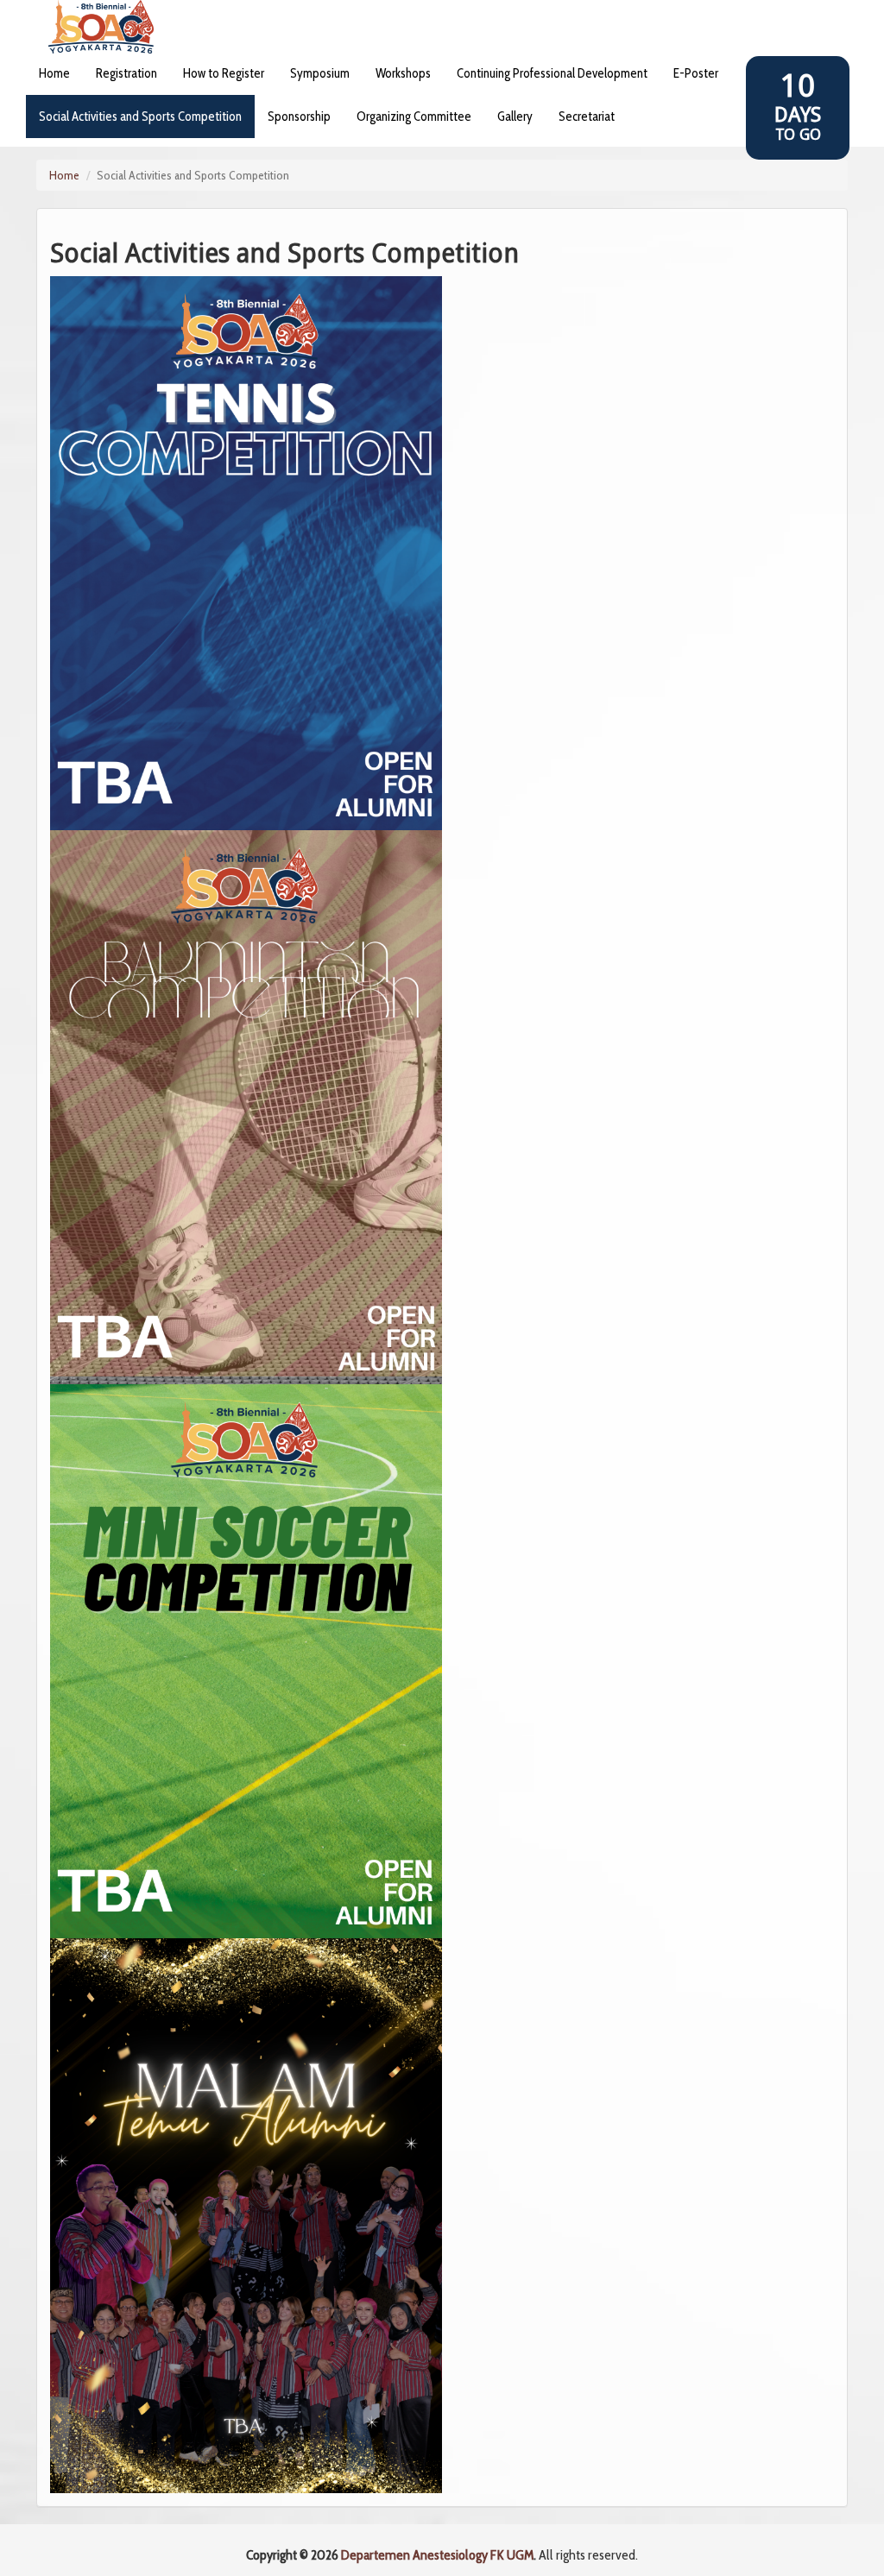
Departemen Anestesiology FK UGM (437, 2555)
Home (64, 175)
